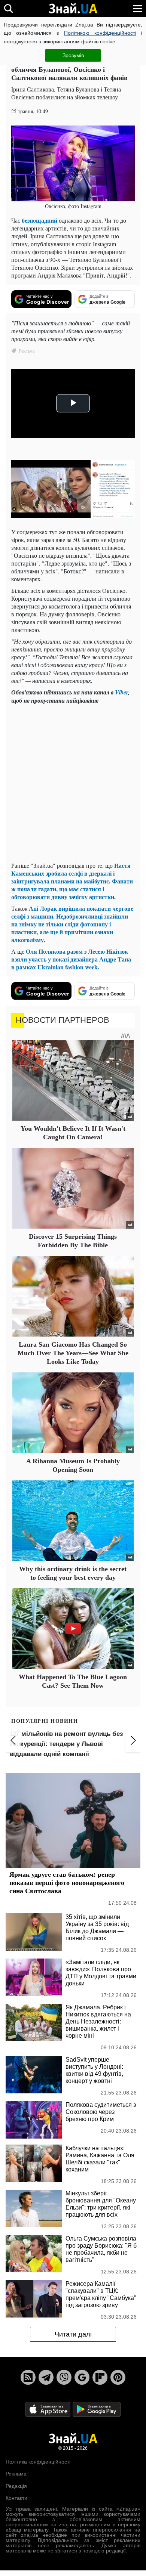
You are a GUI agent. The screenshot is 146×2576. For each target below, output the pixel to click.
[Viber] (64, 2377)
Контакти (16, 2498)
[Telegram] (46, 2377)
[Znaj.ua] (73, 9)
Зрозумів (73, 55)
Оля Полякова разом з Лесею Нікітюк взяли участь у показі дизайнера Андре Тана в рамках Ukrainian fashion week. (71, 959)
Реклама (16, 2474)
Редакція (16, 2486)
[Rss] (28, 2377)
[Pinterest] (118, 2377)
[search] (8, 8)
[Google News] (82, 2377)
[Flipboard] (100, 2377)
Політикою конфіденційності (100, 33)
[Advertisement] (73, 783)
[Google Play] (97, 2409)
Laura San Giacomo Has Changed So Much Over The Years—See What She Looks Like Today (73, 1353)
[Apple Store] (49, 2409)
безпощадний (40, 220)
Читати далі (73, 2334)
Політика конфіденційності (38, 2462)
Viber (121, 692)
